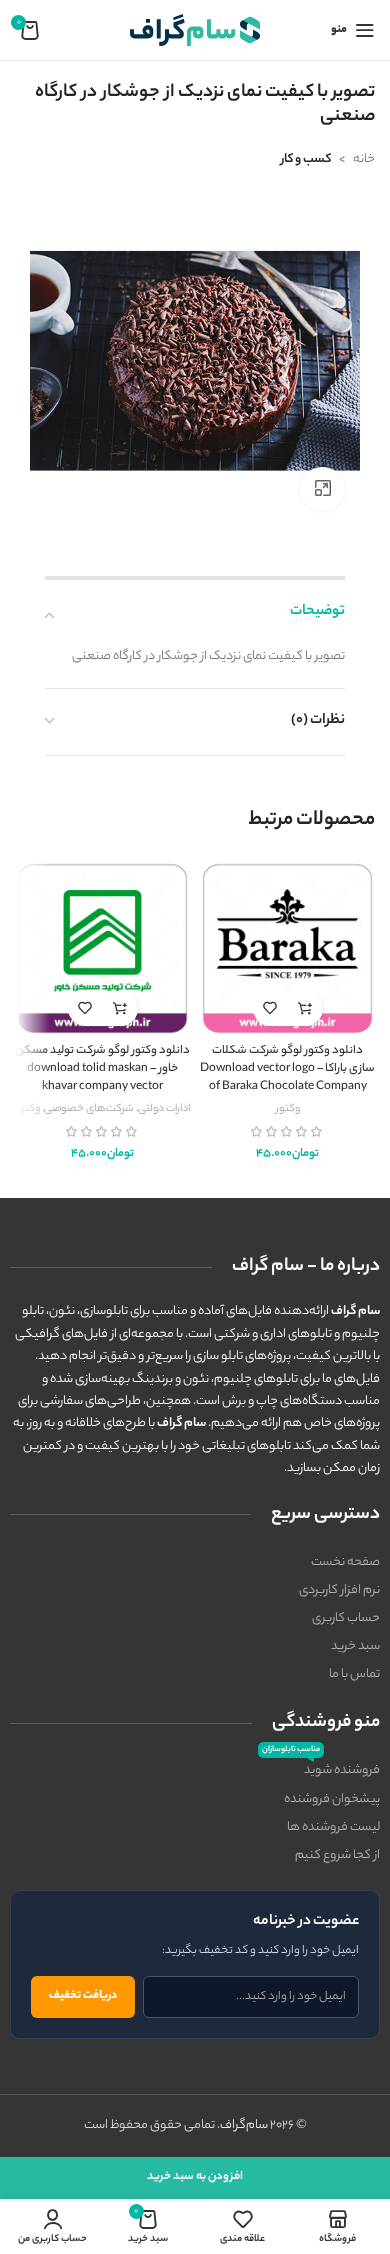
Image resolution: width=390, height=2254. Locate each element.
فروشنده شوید (321, 1769)
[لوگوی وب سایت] (195, 29)
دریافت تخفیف (83, 1996)
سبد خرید (355, 1646)
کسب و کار (306, 159)
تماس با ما (354, 1674)
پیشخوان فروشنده (332, 1799)
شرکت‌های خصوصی (89, 1109)
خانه (364, 159)
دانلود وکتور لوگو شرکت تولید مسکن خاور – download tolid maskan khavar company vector (102, 1069)
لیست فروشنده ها (333, 1827)
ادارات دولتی (164, 1109)
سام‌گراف (244, 2125)
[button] (305, 1008)
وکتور (288, 1109)
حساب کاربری (346, 1618)
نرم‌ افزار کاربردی (339, 1590)
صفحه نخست (345, 1562)
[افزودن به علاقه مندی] (270, 1008)
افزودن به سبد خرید (195, 2177)
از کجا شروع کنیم (337, 1855)
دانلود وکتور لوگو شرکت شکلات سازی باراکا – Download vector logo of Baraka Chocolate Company (287, 1069)
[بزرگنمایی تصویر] (322, 489)
